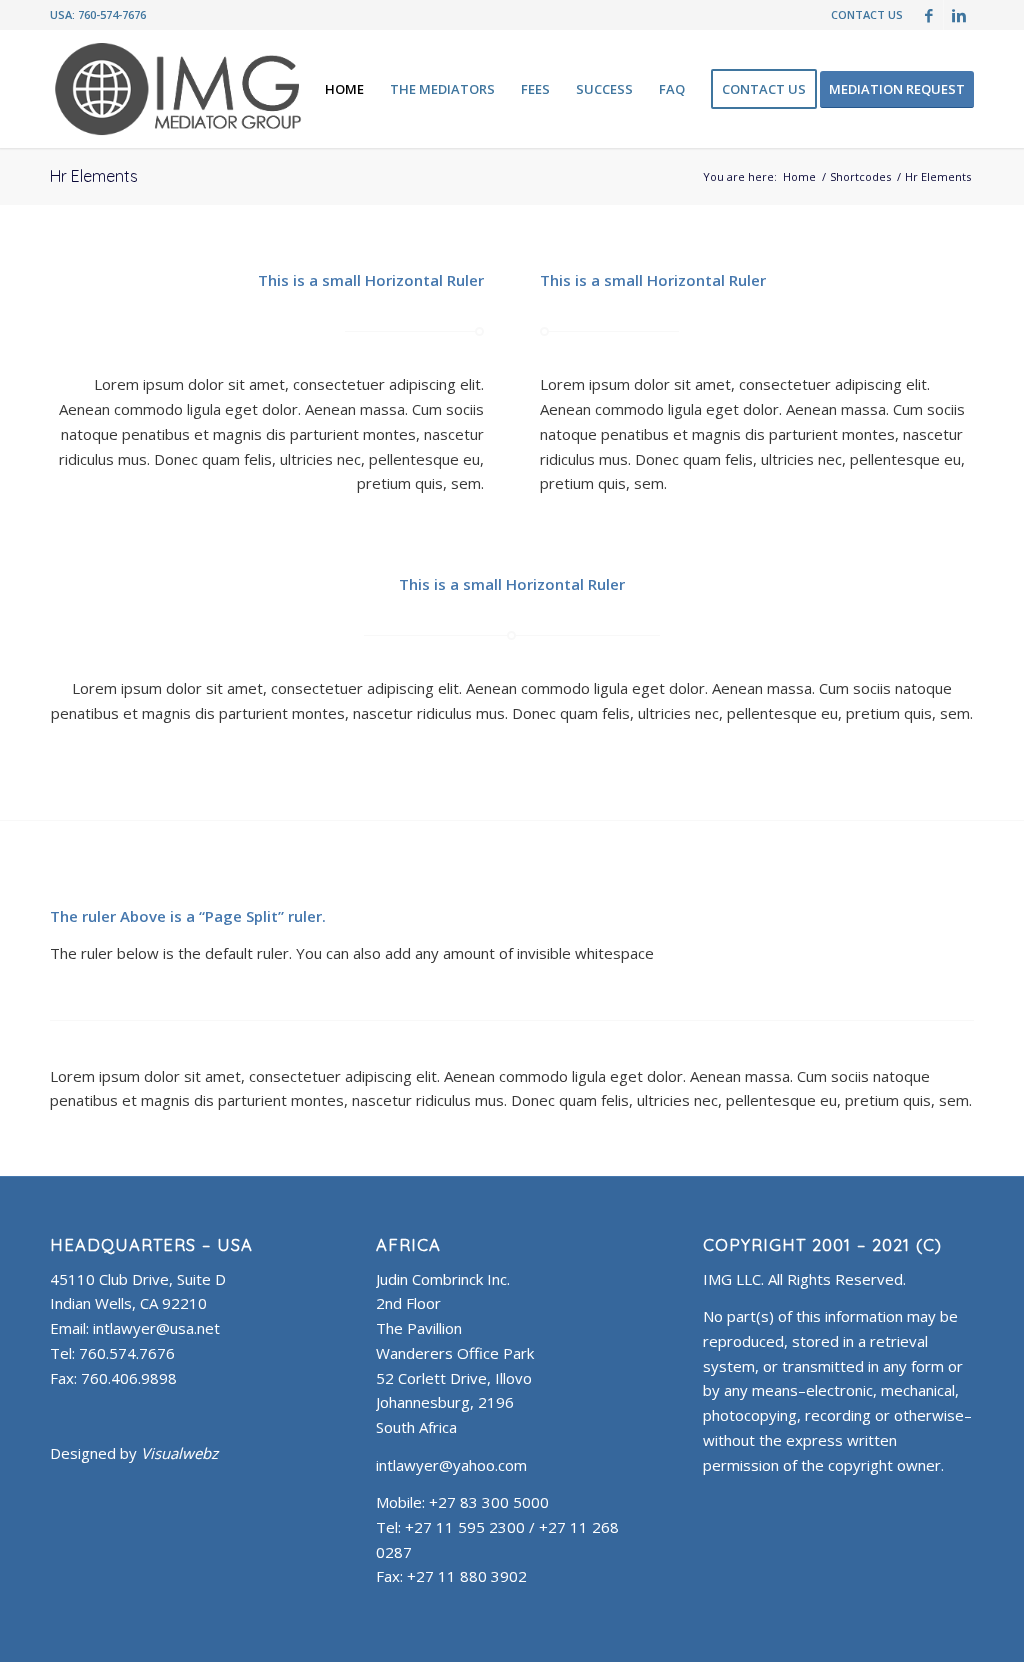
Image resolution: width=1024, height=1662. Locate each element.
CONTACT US (867, 14)
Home (799, 176)
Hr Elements (94, 176)
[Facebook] (928, 15)
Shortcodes (860, 176)
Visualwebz (179, 1453)
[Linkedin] (959, 15)
